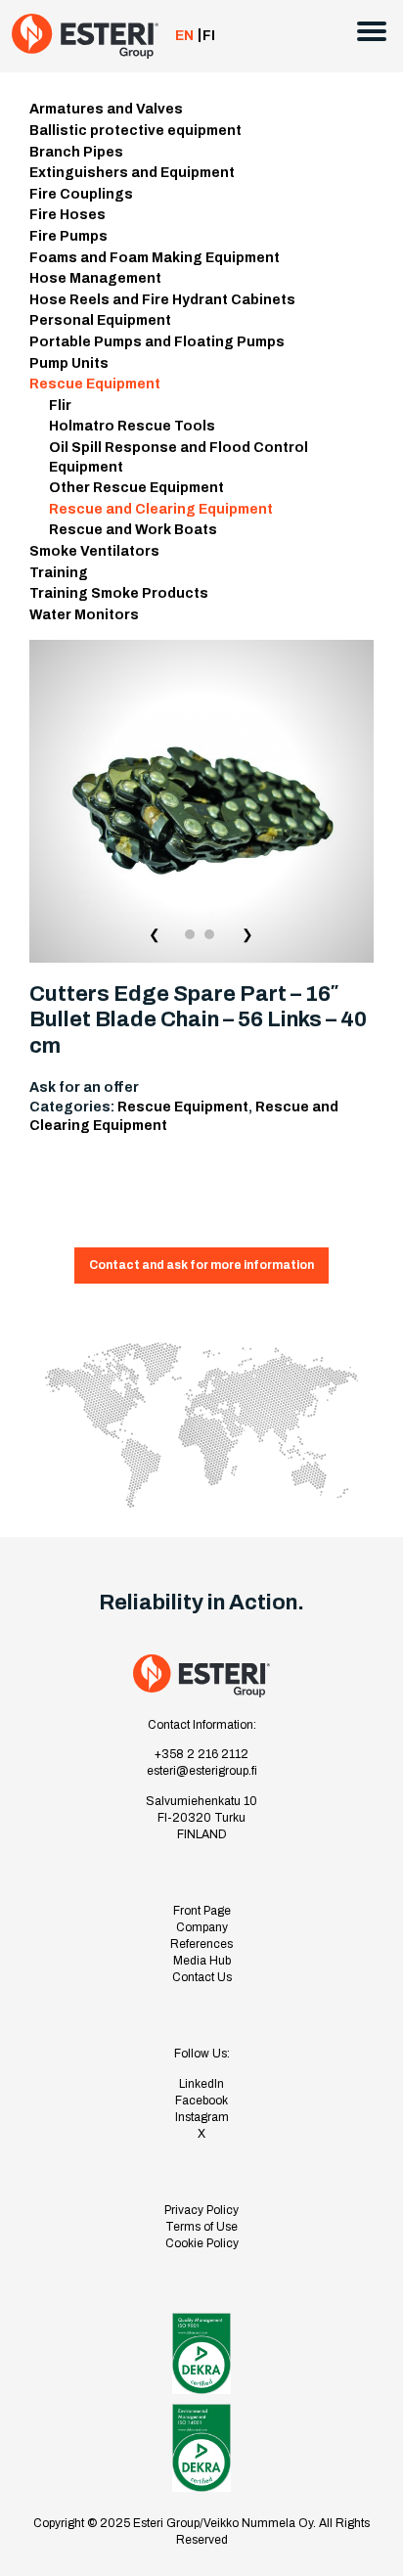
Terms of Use (201, 2227)
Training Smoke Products (119, 593)
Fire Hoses (67, 215)
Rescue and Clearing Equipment (161, 509)
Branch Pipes (76, 152)
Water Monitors (84, 615)
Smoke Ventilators (94, 551)
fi (209, 36)
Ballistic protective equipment (135, 131)
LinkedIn (201, 2084)
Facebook (201, 2101)
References (201, 1944)
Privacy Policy (201, 2210)
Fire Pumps (68, 236)
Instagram (202, 2117)
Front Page (202, 1911)
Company (202, 1927)
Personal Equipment (100, 320)
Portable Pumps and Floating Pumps (157, 342)
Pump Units (69, 363)
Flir (60, 406)
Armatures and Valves (106, 109)
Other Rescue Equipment (136, 488)
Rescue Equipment (95, 384)
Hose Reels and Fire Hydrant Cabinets (162, 300)
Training (59, 573)
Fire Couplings (81, 194)
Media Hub (202, 1961)
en (184, 36)
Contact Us (202, 1977)
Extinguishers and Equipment (132, 173)
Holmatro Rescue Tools (132, 426)
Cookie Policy (202, 2243)
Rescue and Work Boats (133, 530)
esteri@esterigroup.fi (202, 1771)
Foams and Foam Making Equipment (155, 258)
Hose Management (95, 278)
